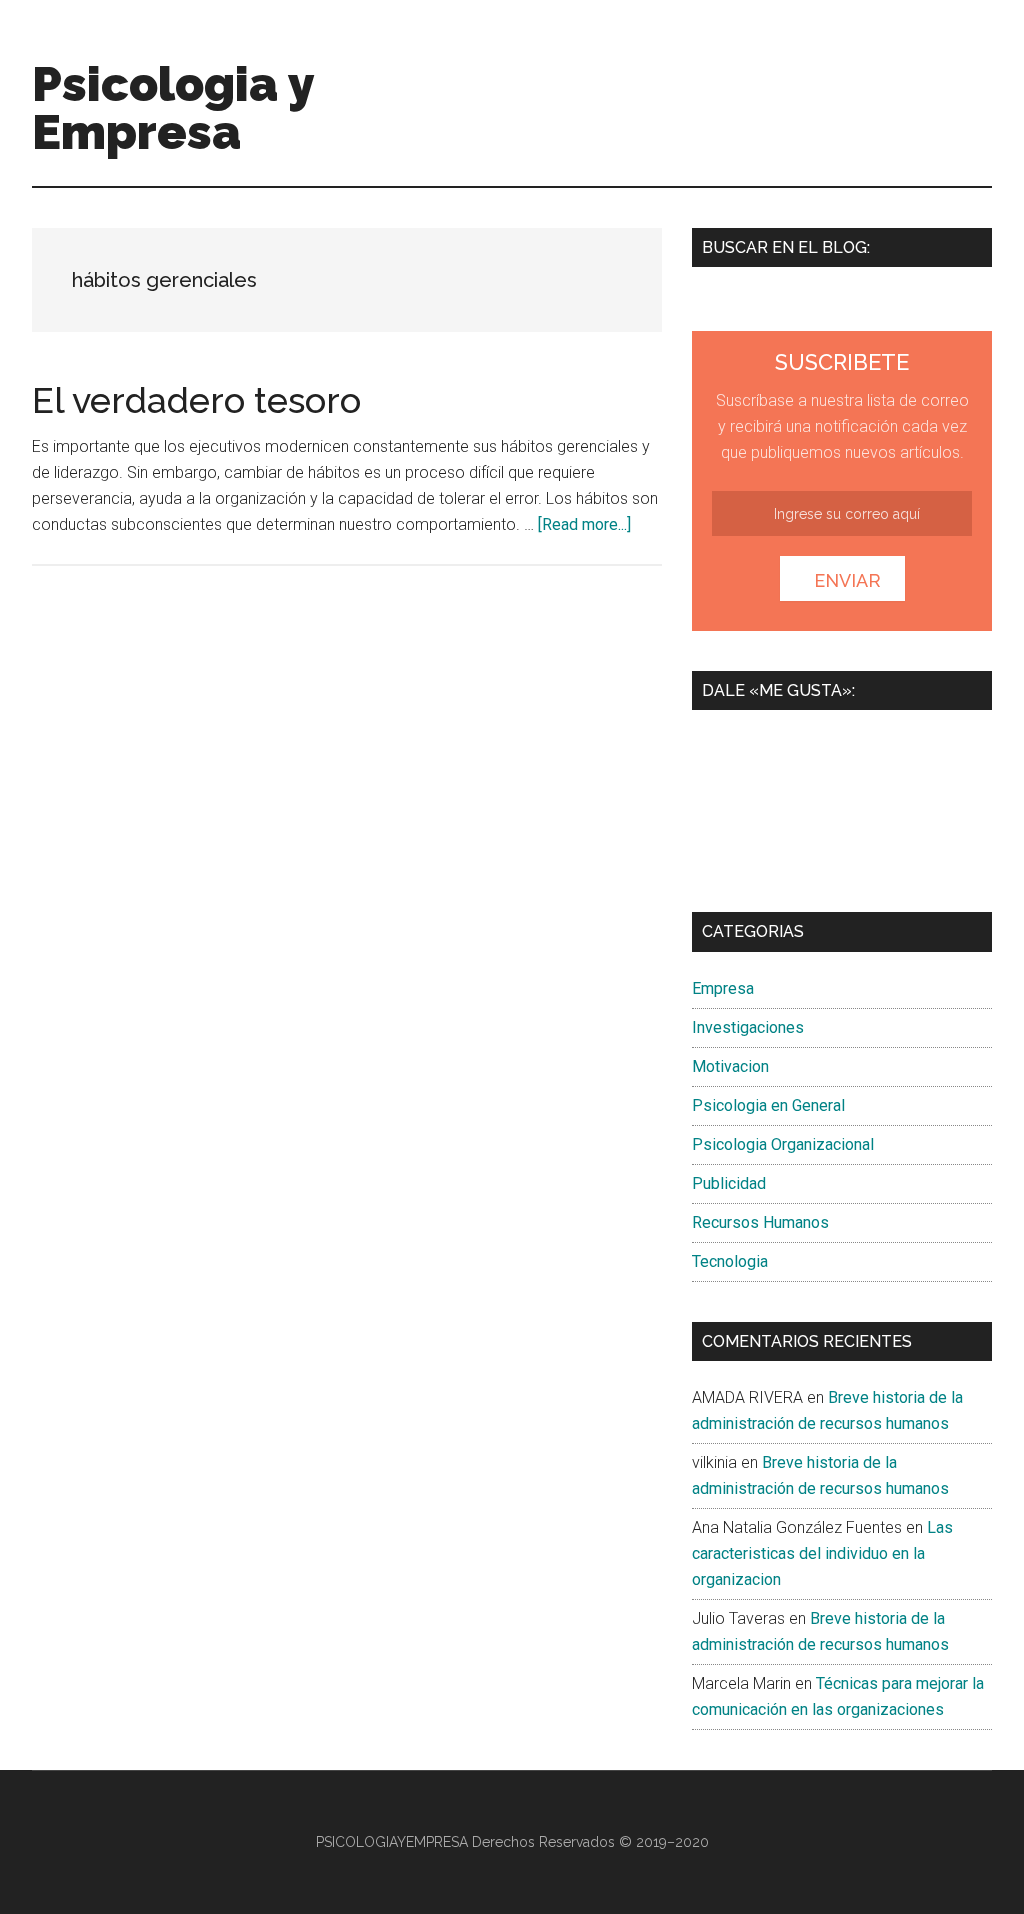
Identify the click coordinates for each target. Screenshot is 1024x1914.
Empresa (723, 988)
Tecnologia (730, 1261)
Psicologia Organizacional (783, 1144)
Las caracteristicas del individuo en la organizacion (822, 1553)
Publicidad (729, 1183)
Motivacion (730, 1066)
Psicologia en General (768, 1105)
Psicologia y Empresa (173, 108)
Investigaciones (748, 1027)
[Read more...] (584, 524)
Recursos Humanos (760, 1222)
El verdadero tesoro (196, 400)
